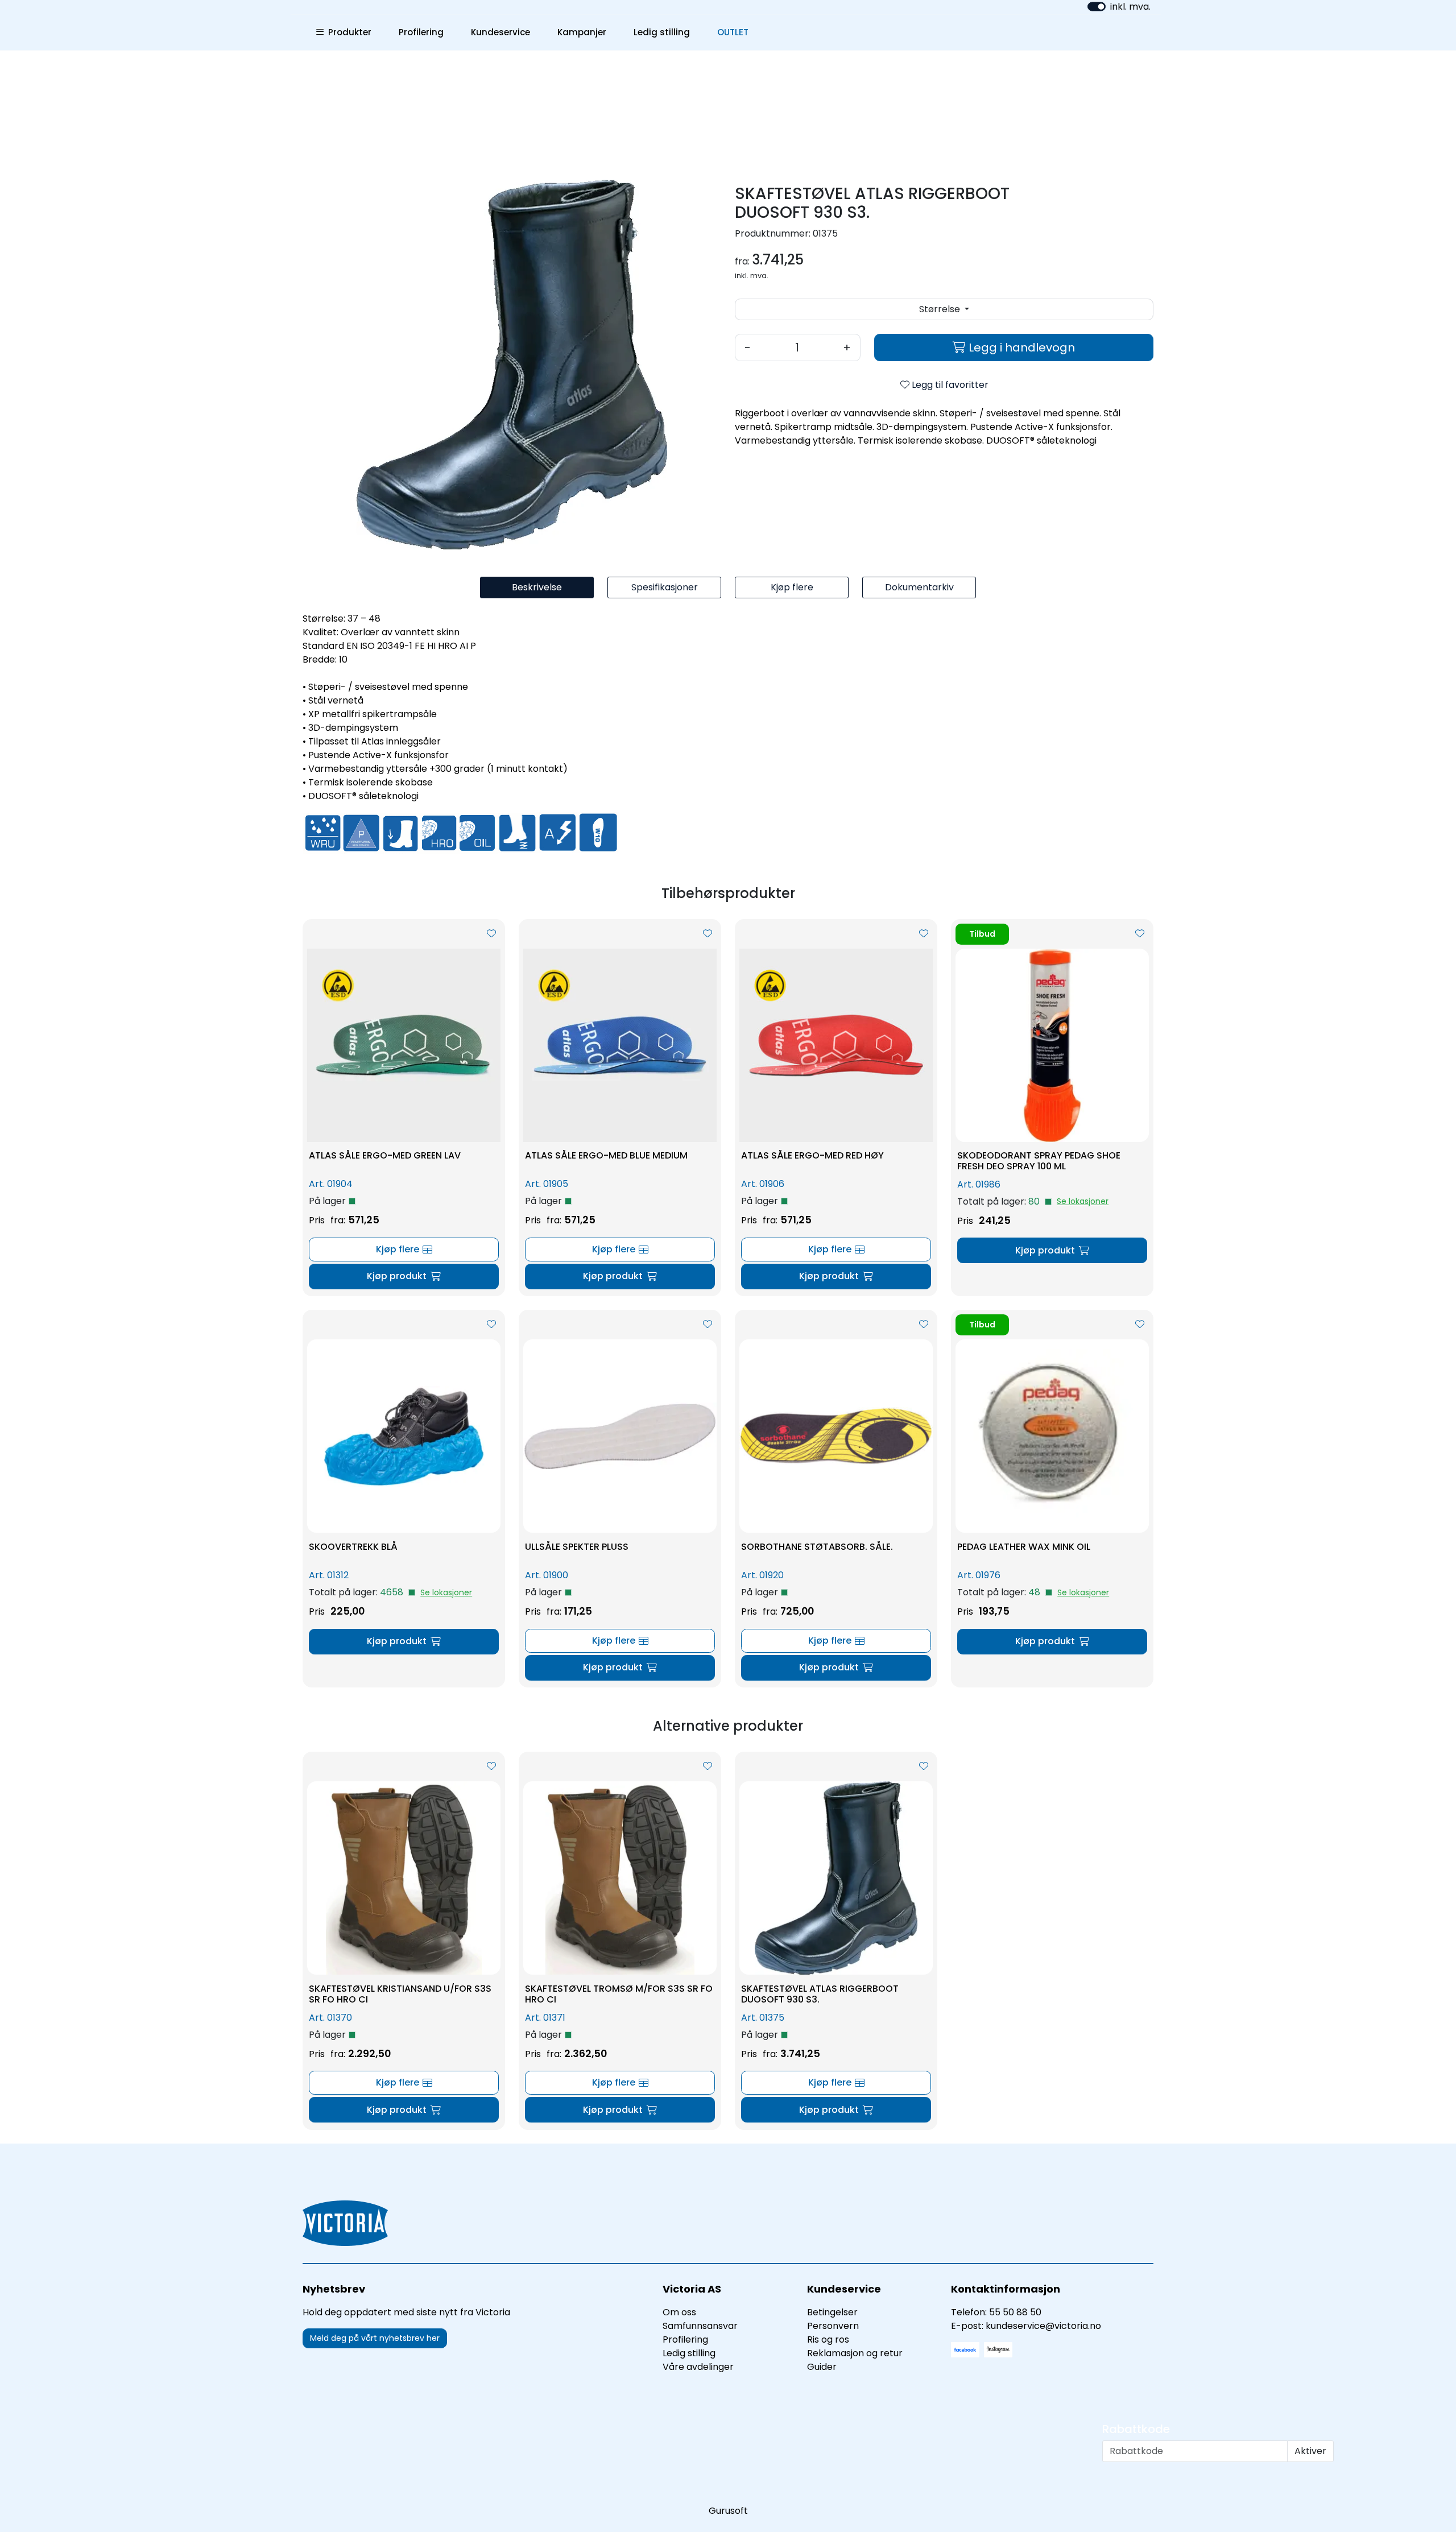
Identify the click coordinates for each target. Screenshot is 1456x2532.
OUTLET (733, 32)
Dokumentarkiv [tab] (919, 587)
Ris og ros (828, 2339)
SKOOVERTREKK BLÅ (353, 1547)
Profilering (421, 32)
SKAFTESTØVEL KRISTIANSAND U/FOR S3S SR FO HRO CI (400, 1994)
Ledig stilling (662, 32)
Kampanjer (582, 32)
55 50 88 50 (1015, 2312)
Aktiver (1310, 2451)
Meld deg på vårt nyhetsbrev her (375, 2338)
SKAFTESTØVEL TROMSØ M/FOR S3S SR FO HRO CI (619, 1994)
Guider (822, 2367)
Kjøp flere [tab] (792, 587)
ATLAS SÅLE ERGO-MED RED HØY (812, 1155)
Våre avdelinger (698, 2367)
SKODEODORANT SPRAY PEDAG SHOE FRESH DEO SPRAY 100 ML (1039, 1161)
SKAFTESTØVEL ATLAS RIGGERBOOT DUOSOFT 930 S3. (820, 1994)
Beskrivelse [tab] (537, 587)
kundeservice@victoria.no (1043, 2326)
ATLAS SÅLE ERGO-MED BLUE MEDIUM (606, 1155)
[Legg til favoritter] (491, 934)
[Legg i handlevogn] (404, 1277)
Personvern (833, 2326)
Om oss (679, 2312)
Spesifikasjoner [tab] (665, 587)
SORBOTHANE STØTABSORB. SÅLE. (817, 1547)
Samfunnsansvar (700, 2326)
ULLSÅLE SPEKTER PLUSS (577, 1547)
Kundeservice (500, 32)
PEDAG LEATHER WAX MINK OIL (1024, 1547)
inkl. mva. (1130, 7)
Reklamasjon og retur (855, 2353)
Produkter (348, 32)
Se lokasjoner (1083, 1201)
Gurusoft (728, 2511)
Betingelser (832, 2312)
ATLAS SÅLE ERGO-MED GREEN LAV (385, 1155)
